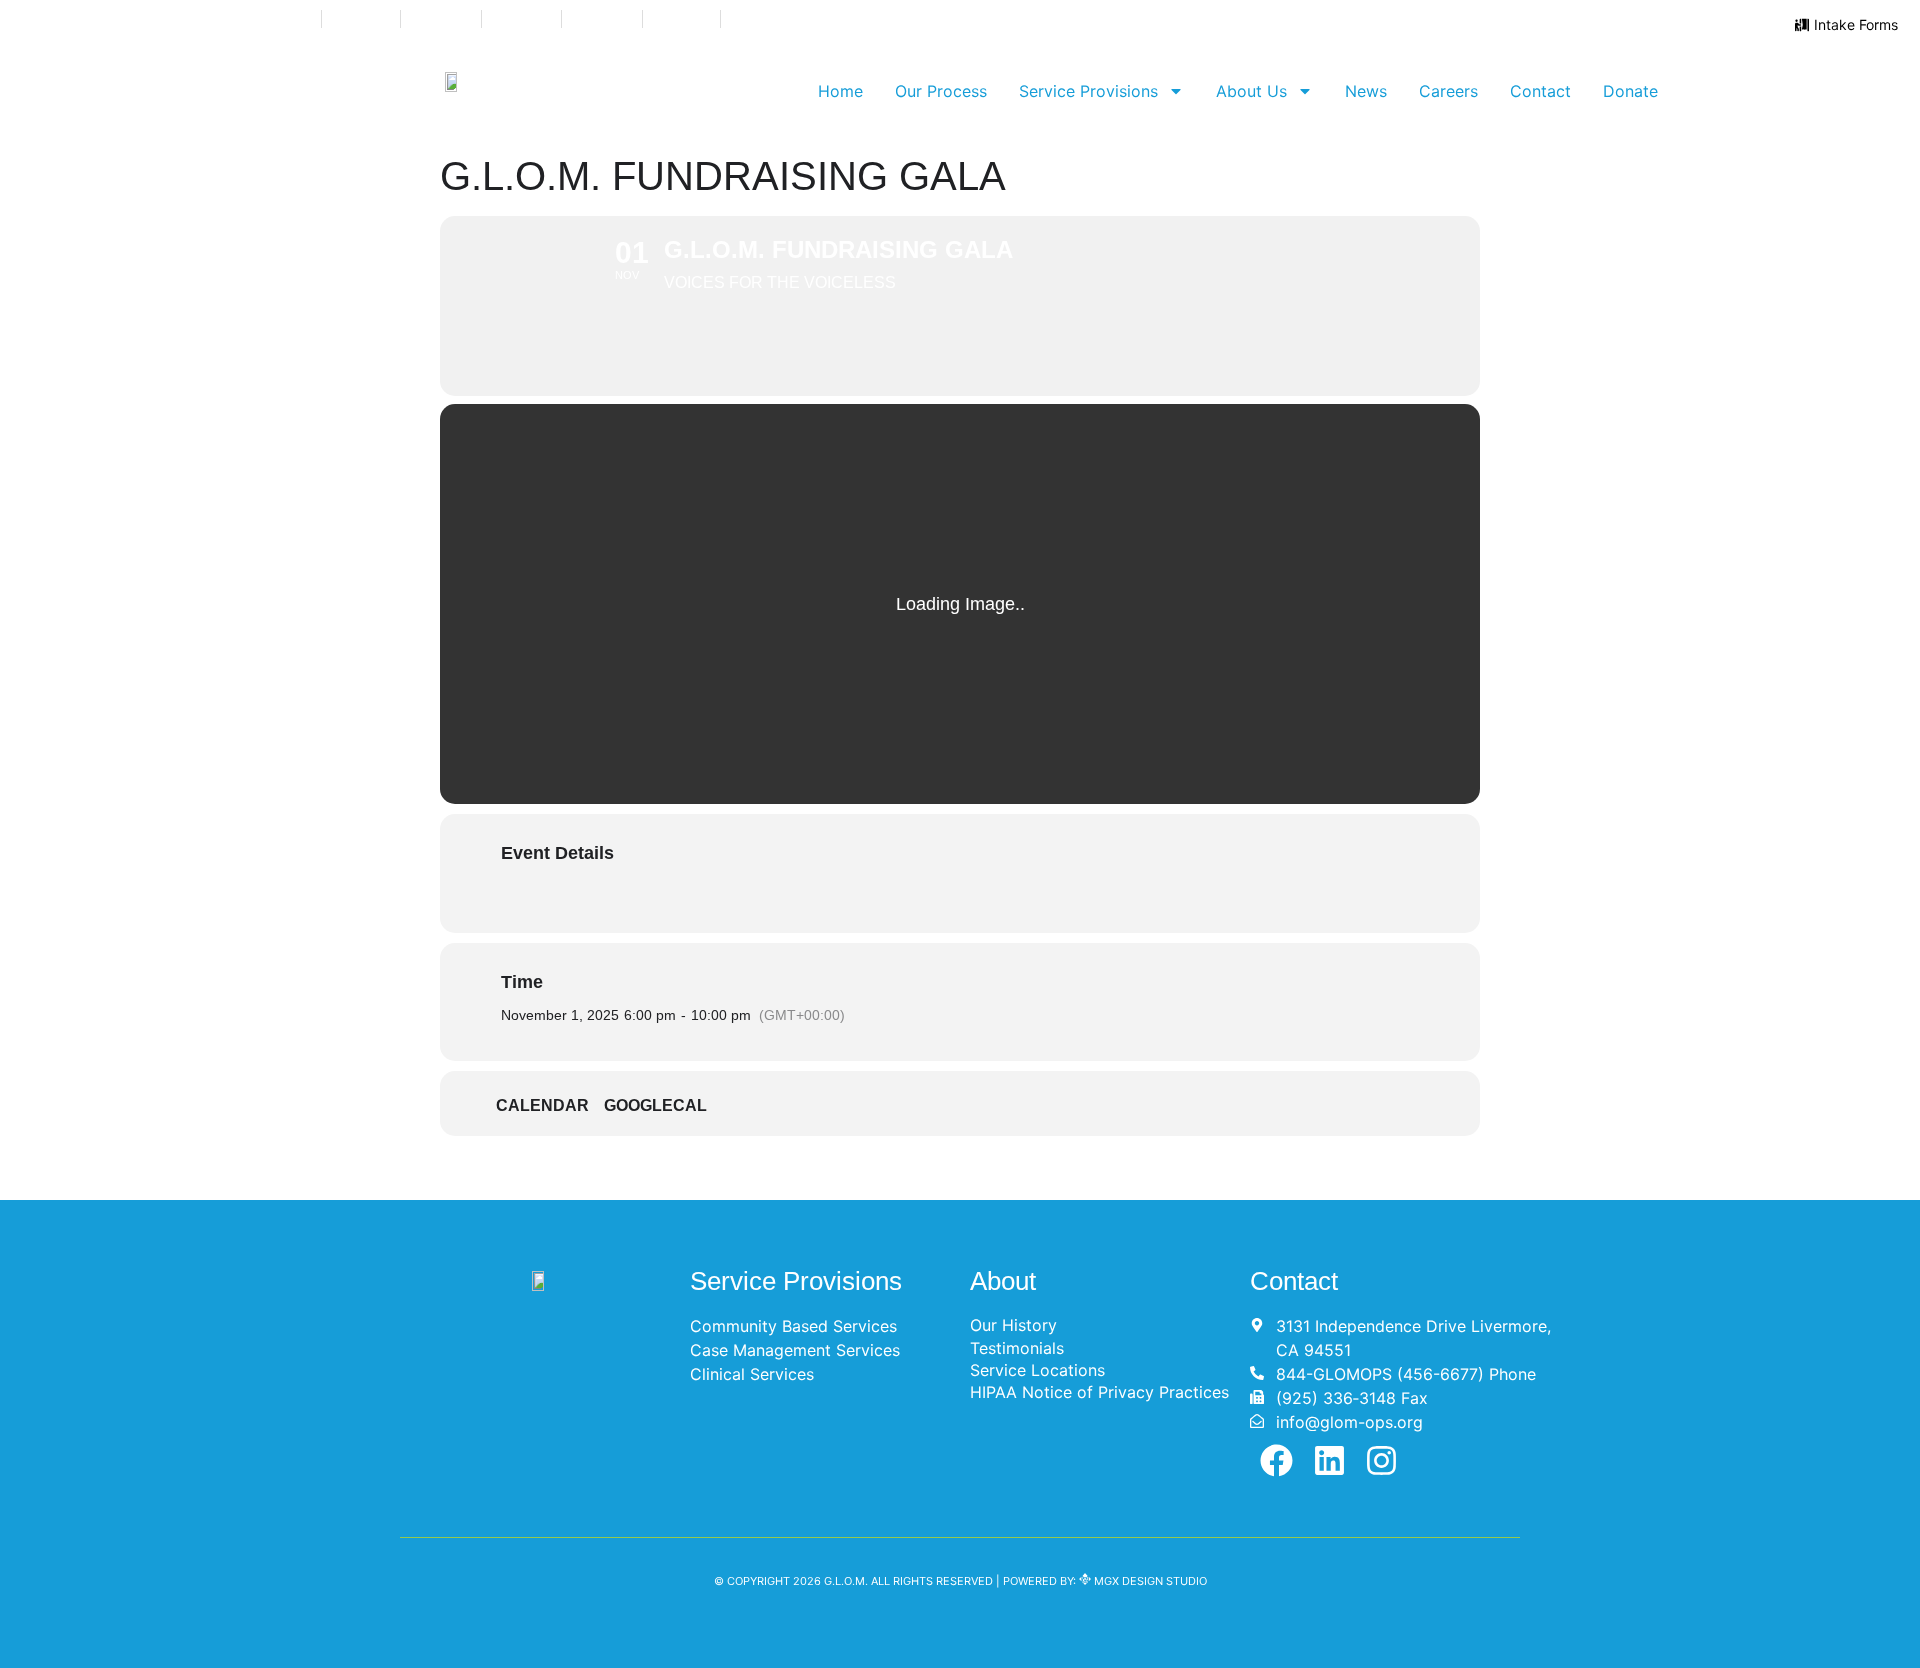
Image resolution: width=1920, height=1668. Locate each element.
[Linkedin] (1329, 1460)
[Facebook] (1276, 1460)
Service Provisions (1088, 91)
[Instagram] (1382, 1460)
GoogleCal (655, 1105)
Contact (1540, 91)
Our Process (941, 91)
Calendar (542, 1105)
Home (840, 91)
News (1366, 91)
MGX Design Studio (1149, 1581)
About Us (1251, 91)
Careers (1448, 91)
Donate (1630, 91)
